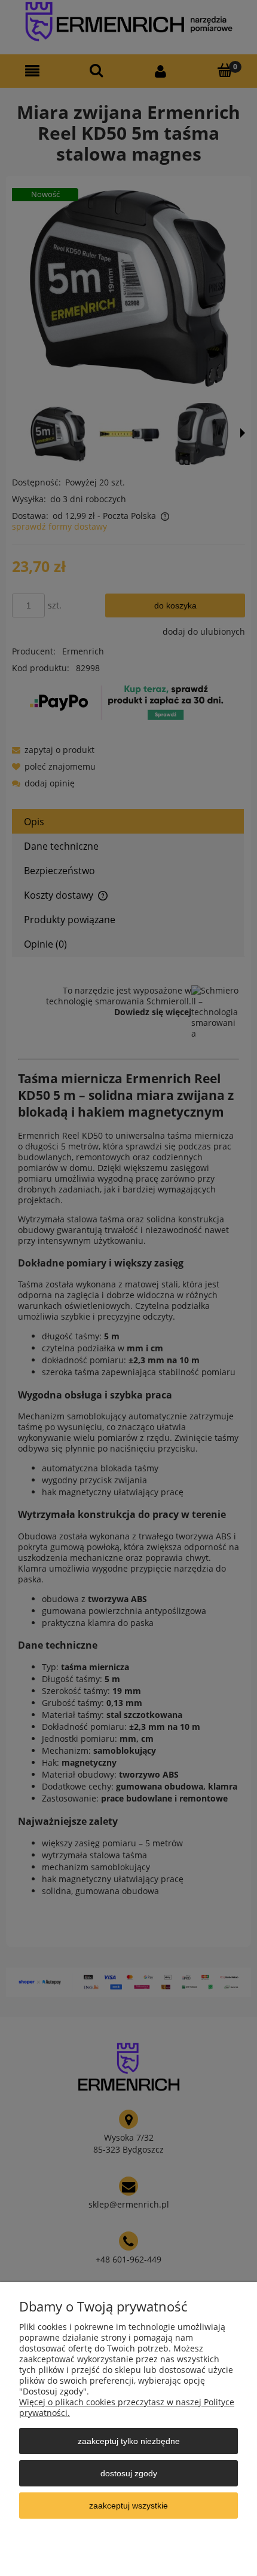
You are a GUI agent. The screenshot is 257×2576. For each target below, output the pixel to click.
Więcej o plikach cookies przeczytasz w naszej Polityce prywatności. (127, 2407)
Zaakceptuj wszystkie (128, 2506)
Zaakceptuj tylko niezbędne (129, 2441)
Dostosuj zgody (129, 2473)
